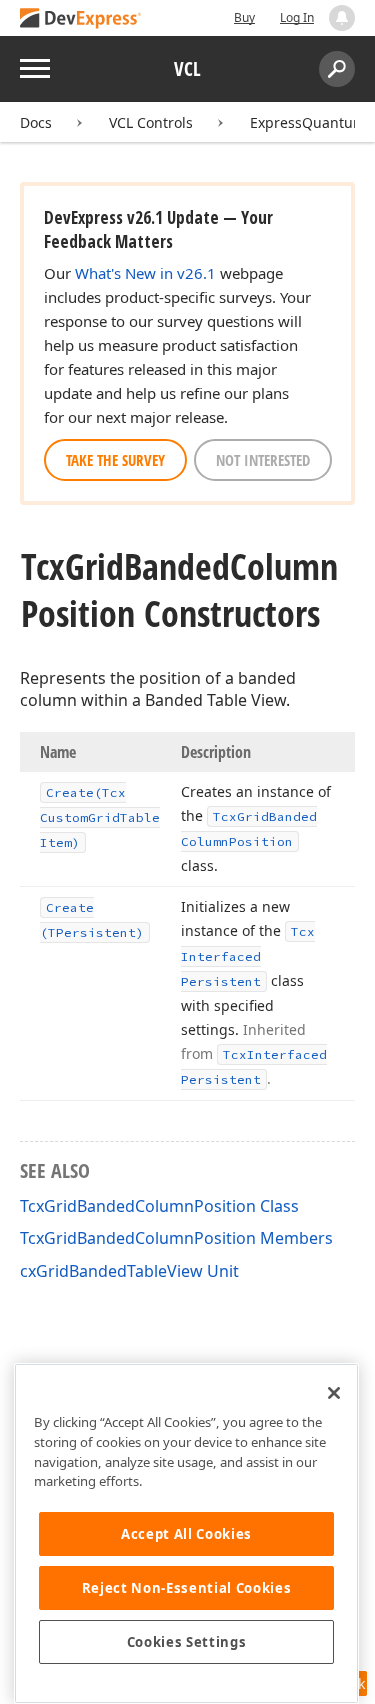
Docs (36, 122)
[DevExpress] (81, 19)
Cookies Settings (187, 1642)
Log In (297, 17)
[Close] (334, 1393)
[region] (186, 1533)
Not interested (263, 460)
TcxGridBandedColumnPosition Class (159, 1206)
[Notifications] (342, 18)
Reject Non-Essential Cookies (186, 1588)
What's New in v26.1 (145, 273)
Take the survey (115, 460)
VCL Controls (151, 122)
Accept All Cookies (186, 1534)
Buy (244, 17)
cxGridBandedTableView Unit (129, 1271)
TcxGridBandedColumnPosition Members (176, 1238)
